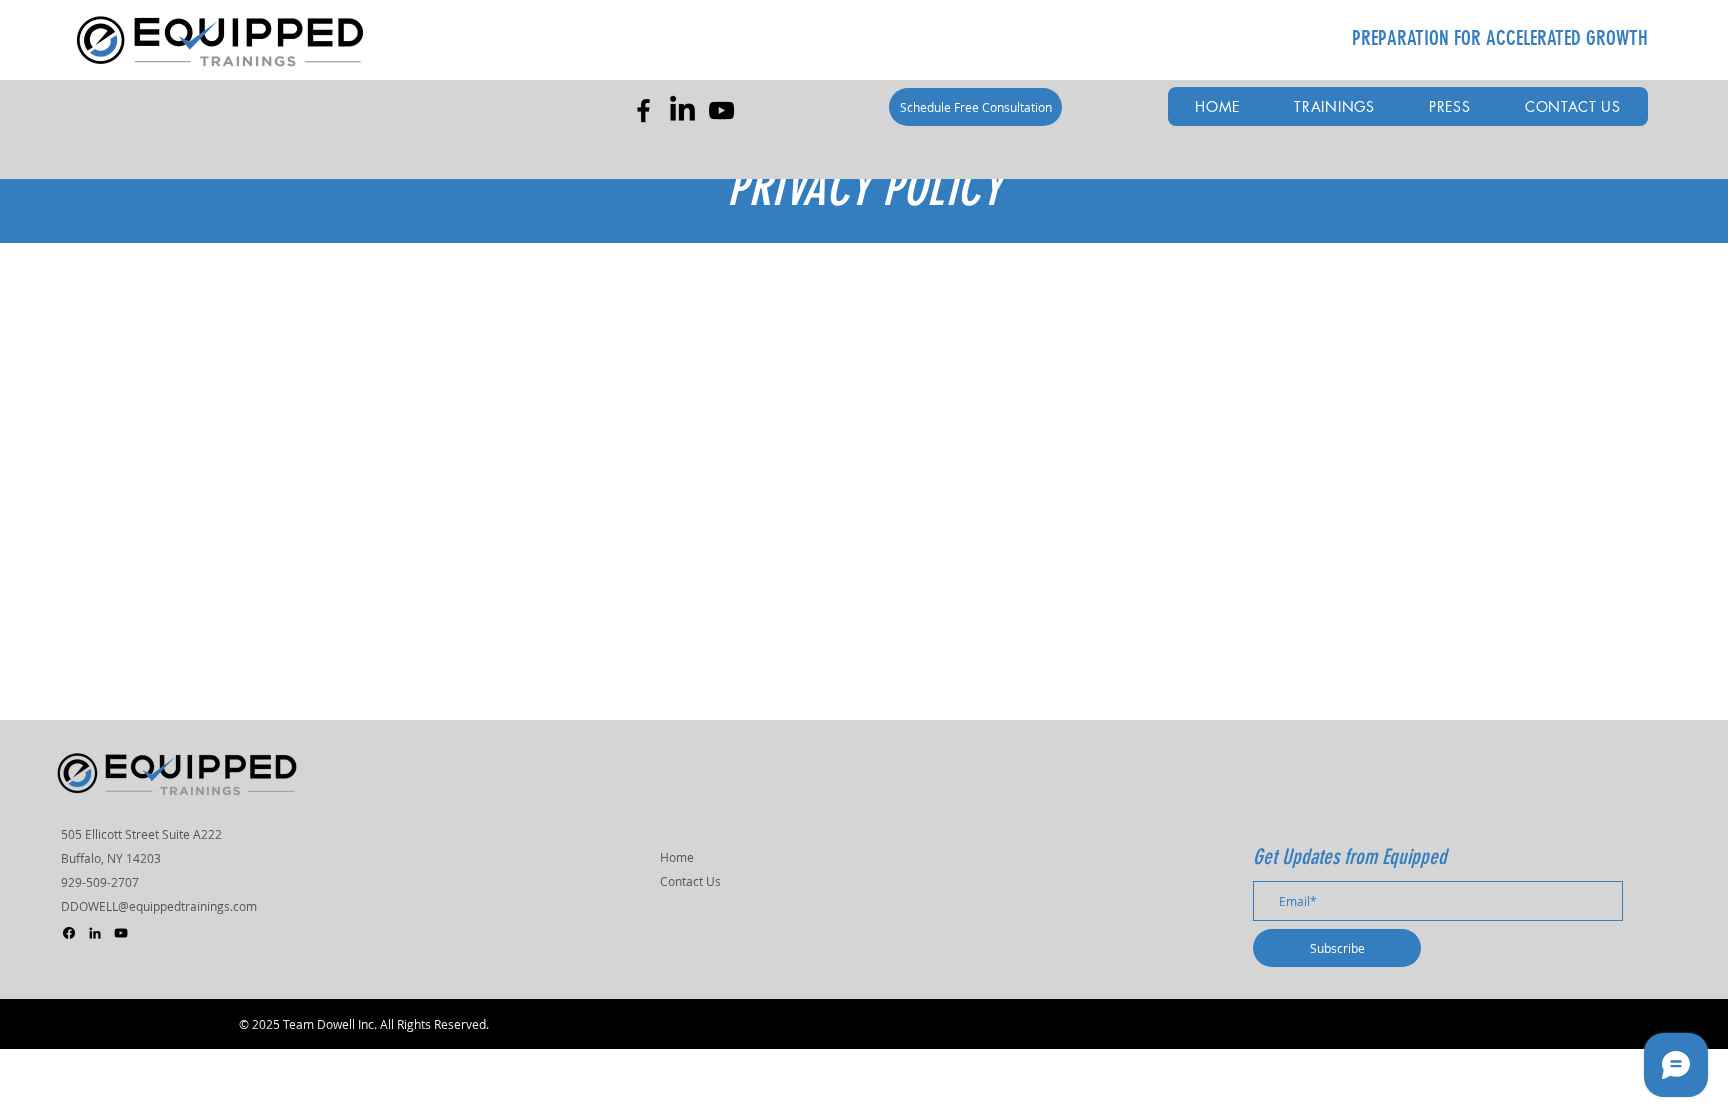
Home (677, 857)
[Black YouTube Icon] (121, 933)
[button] (1334, 106)
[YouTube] (721, 110)
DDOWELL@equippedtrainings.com (159, 906)
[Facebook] (643, 110)
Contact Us (690, 881)
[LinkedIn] (682, 110)
